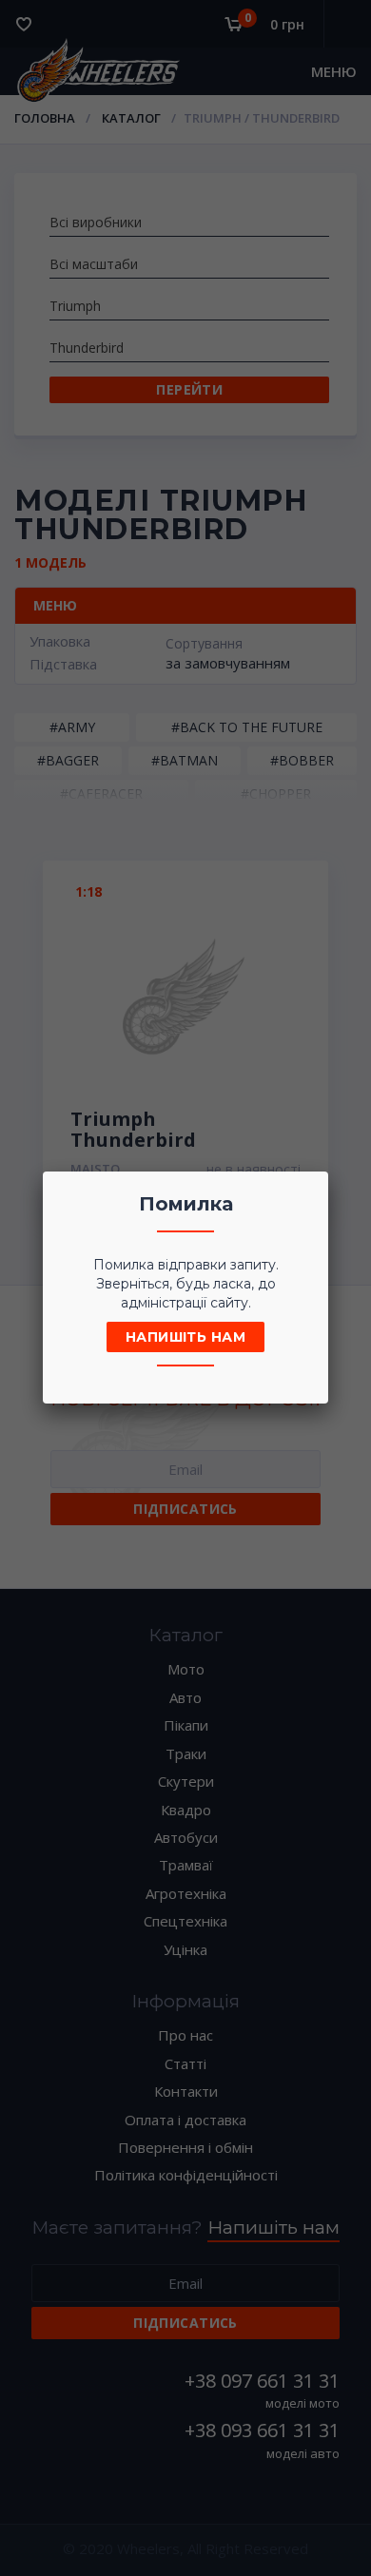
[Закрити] (308, 1191)
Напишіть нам (185, 1337)
